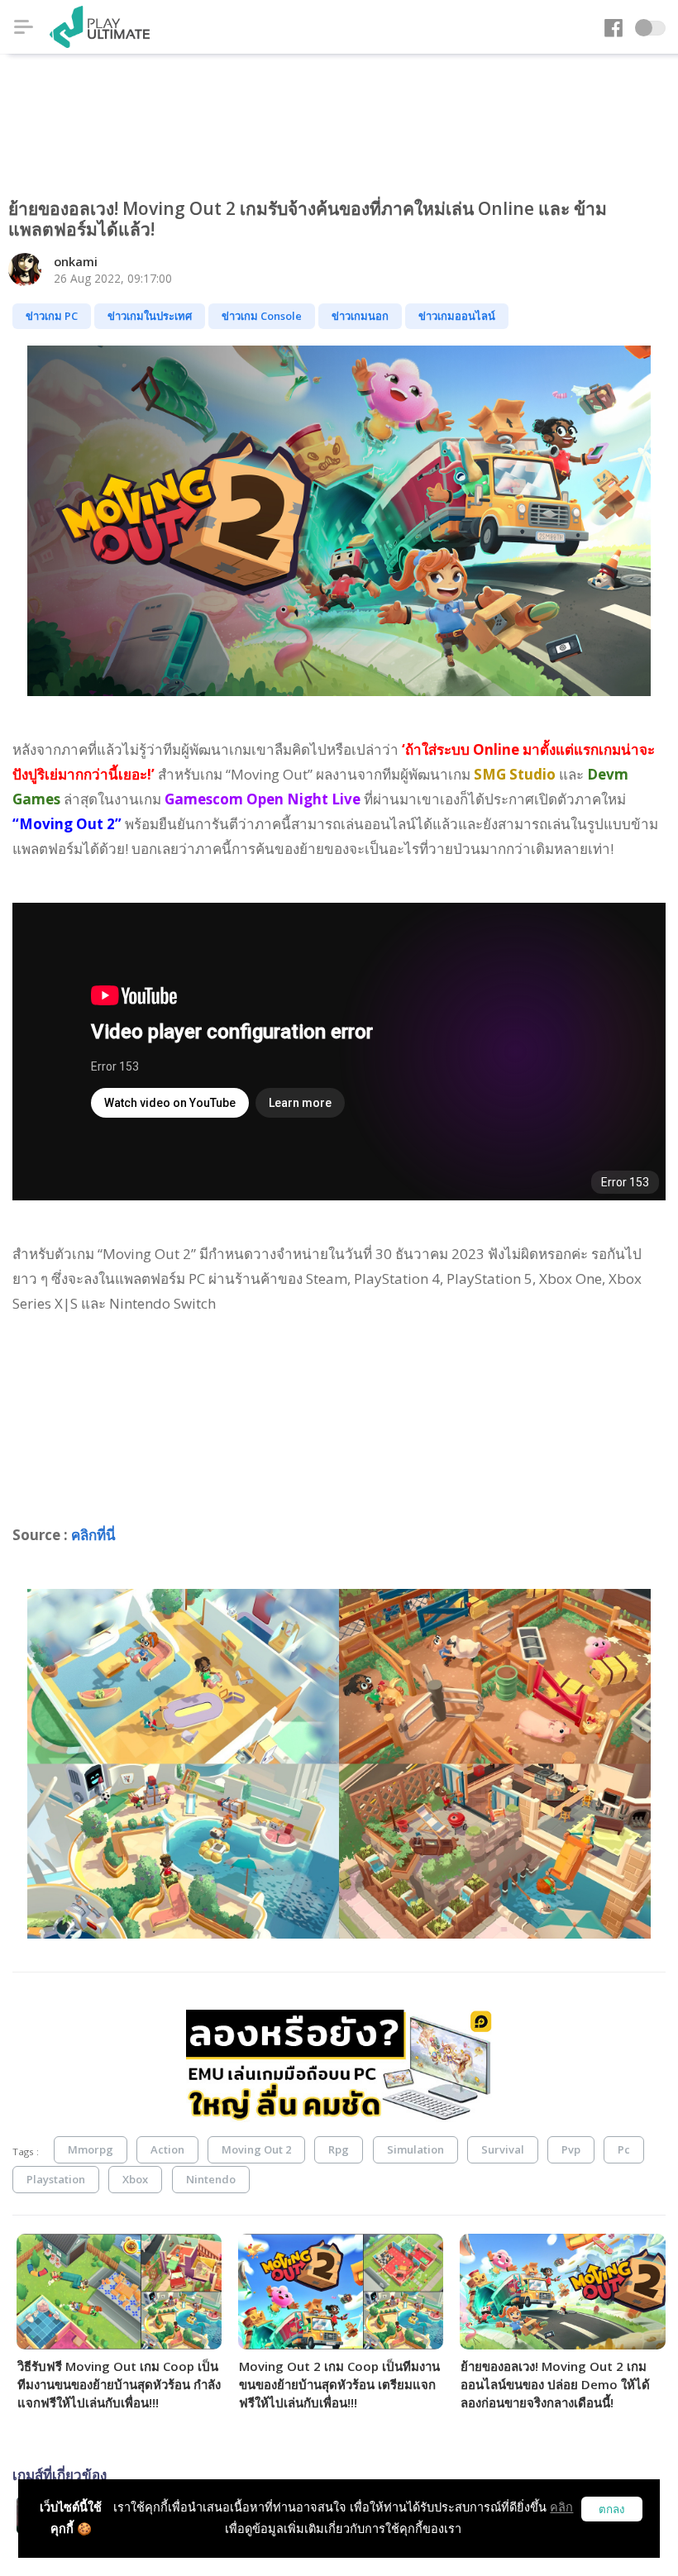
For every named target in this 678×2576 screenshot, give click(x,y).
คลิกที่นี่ (93, 1535)
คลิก (561, 2507)
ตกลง (612, 2509)
